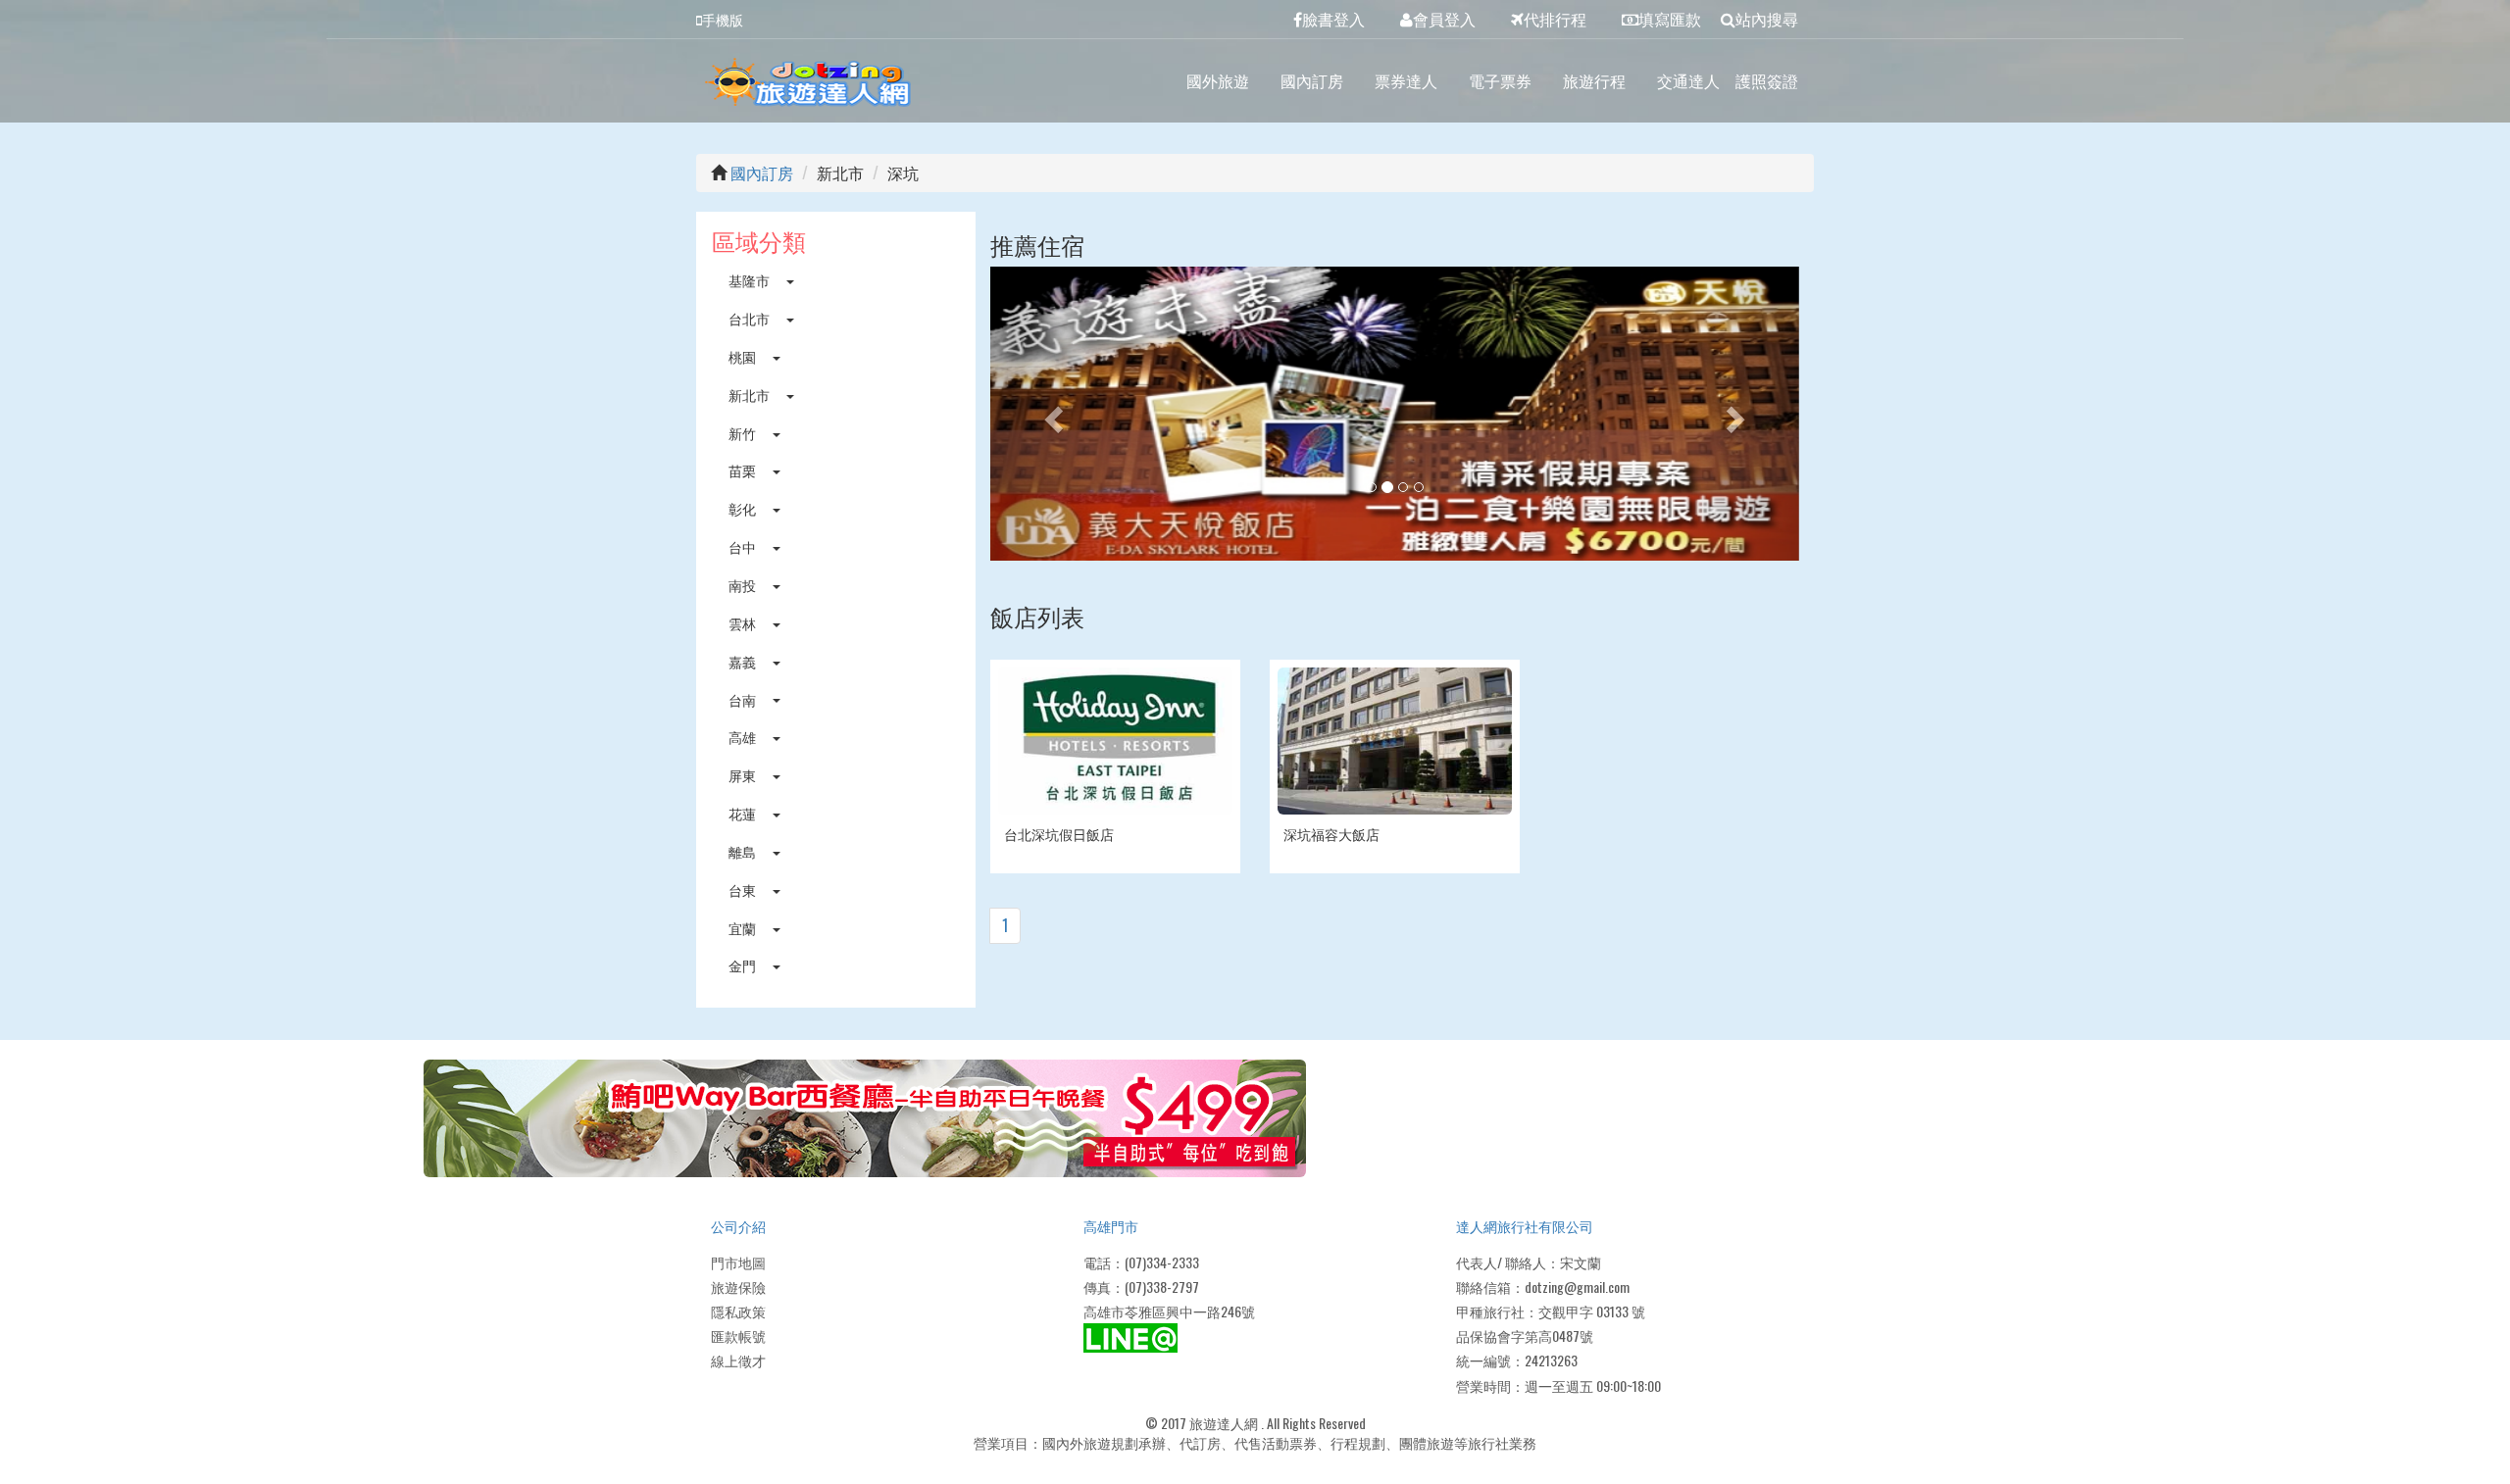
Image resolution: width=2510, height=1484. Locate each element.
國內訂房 (1312, 80)
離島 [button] (744, 851)
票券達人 (1406, 80)
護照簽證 (1767, 80)
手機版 (723, 19)
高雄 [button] (744, 737)
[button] (1051, 414)
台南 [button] (744, 699)
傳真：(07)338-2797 (1141, 1286)
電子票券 (1500, 80)
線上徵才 (738, 1360)
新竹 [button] (744, 433)
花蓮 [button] (744, 813)
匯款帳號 (738, 1336)
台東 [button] (744, 890)
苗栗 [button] (744, 470)
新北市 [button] (751, 395)
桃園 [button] (744, 356)
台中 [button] (744, 546)
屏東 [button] (744, 775)
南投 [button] (744, 585)
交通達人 (1688, 80)
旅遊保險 (738, 1286)
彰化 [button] (744, 508)
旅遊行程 (1594, 80)
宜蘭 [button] (744, 928)
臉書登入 (1333, 19)
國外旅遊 (1218, 80)
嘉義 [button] (744, 661)
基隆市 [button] (751, 280)
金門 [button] (744, 965)
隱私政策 (738, 1311)
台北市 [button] (751, 318)
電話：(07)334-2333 (1141, 1262)
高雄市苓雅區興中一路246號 (1169, 1311)
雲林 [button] (744, 623)
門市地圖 (738, 1262)
